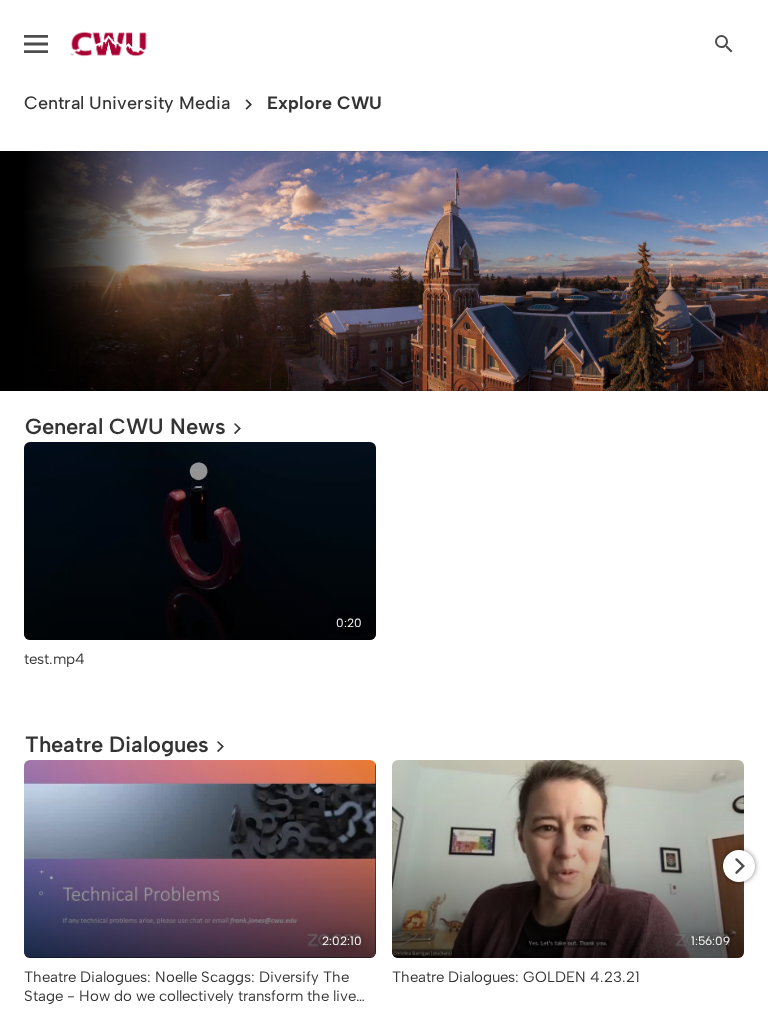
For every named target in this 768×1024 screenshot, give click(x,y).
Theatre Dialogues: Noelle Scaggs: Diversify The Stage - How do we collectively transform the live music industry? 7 (190, 996)
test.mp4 (54, 659)
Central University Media (127, 103)
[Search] (724, 44)
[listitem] (200, 571)
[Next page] (739, 866)
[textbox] (37, 270)
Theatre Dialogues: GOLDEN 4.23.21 (516, 977)
